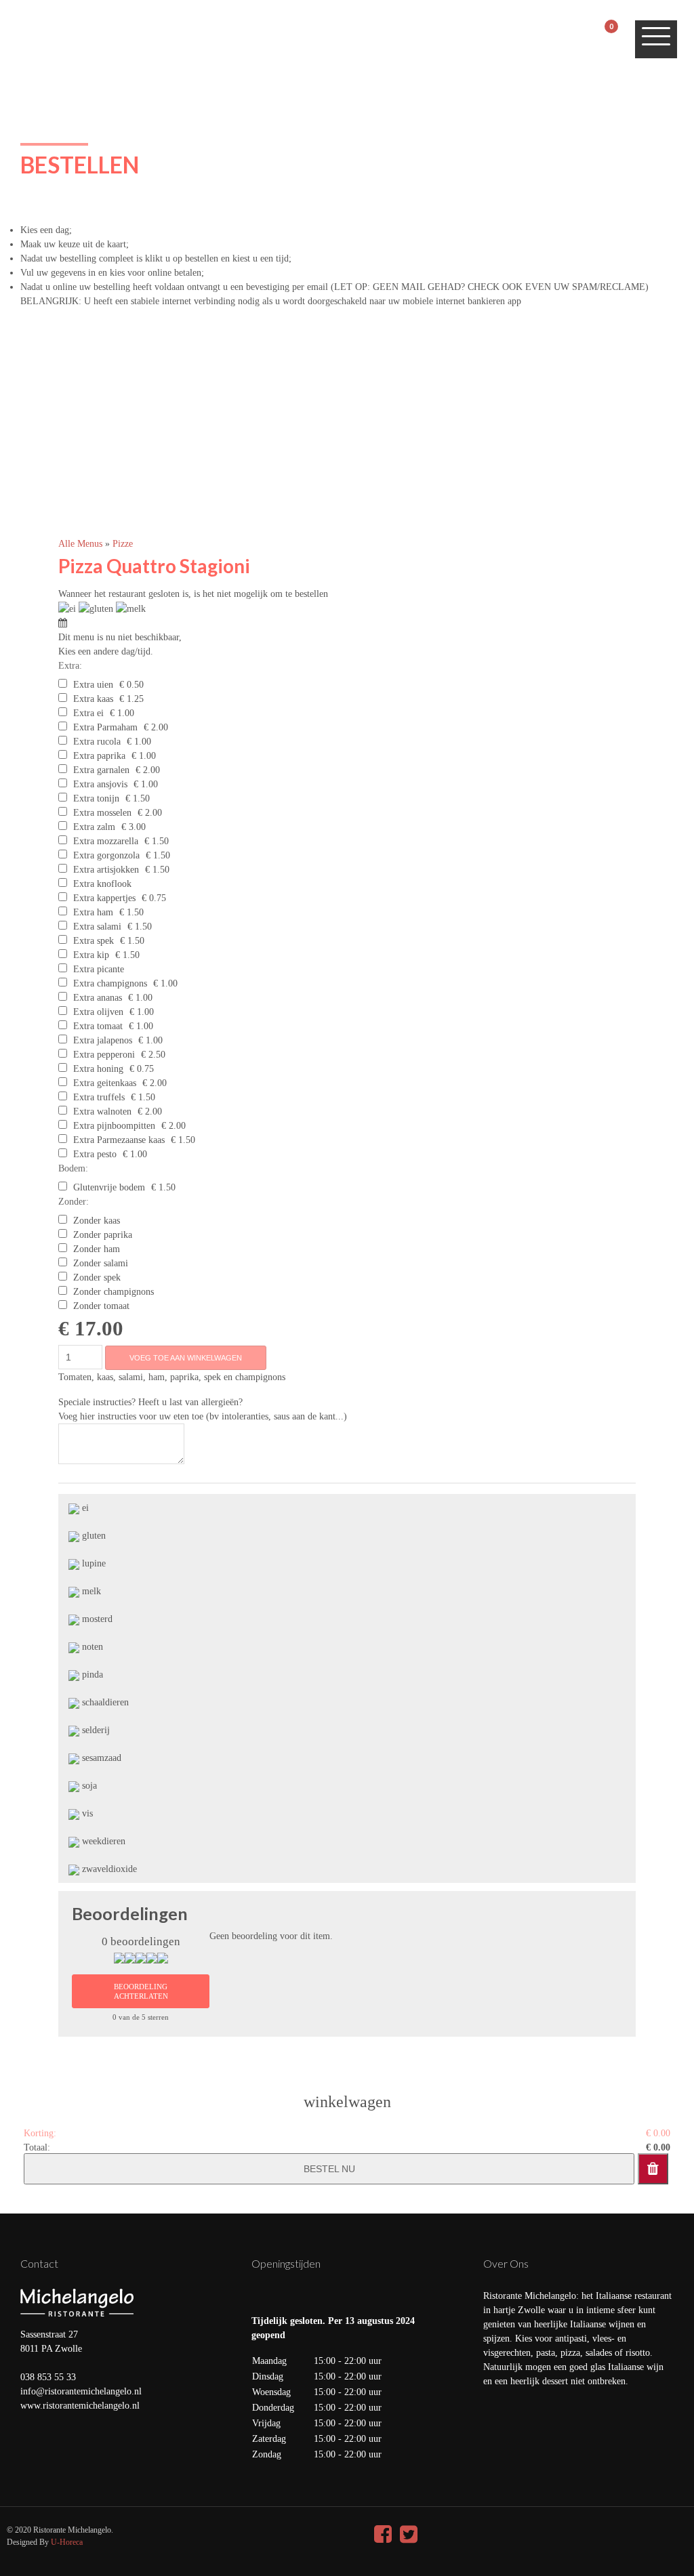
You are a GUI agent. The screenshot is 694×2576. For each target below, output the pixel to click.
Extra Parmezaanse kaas (119, 1140)
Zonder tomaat (101, 1306)
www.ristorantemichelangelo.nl (80, 2406)
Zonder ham (97, 1249)
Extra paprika (99, 756)
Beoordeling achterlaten (141, 1991)
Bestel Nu (329, 2169)
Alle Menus (82, 544)
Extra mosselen (102, 813)
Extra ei (88, 713)
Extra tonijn (96, 798)
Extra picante (99, 969)
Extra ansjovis (100, 784)
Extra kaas (93, 699)
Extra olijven (98, 1012)
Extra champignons (110, 983)
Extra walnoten (102, 1112)
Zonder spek (97, 1277)
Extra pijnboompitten (114, 1126)
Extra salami (97, 927)
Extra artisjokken (106, 870)
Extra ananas (98, 998)
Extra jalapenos (103, 1040)
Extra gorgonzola (106, 855)
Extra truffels (99, 1097)
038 (29, 2377)
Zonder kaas (97, 1221)
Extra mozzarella (106, 841)
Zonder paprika (103, 1235)
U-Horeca (67, 2542)
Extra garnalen (101, 770)
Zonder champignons (114, 1292)
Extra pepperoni (104, 1055)
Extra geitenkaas (105, 1083)
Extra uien (93, 685)
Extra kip (91, 955)
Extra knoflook (102, 884)
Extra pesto (95, 1154)
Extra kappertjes (104, 898)
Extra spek (94, 941)
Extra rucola (97, 742)
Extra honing (98, 1069)
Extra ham (93, 912)
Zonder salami (101, 1263)
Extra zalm (94, 827)
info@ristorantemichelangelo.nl (81, 2391)
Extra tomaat (98, 1026)
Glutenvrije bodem (109, 1187)
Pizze (123, 544)
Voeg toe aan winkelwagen (186, 1358)
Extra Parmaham (105, 727)
